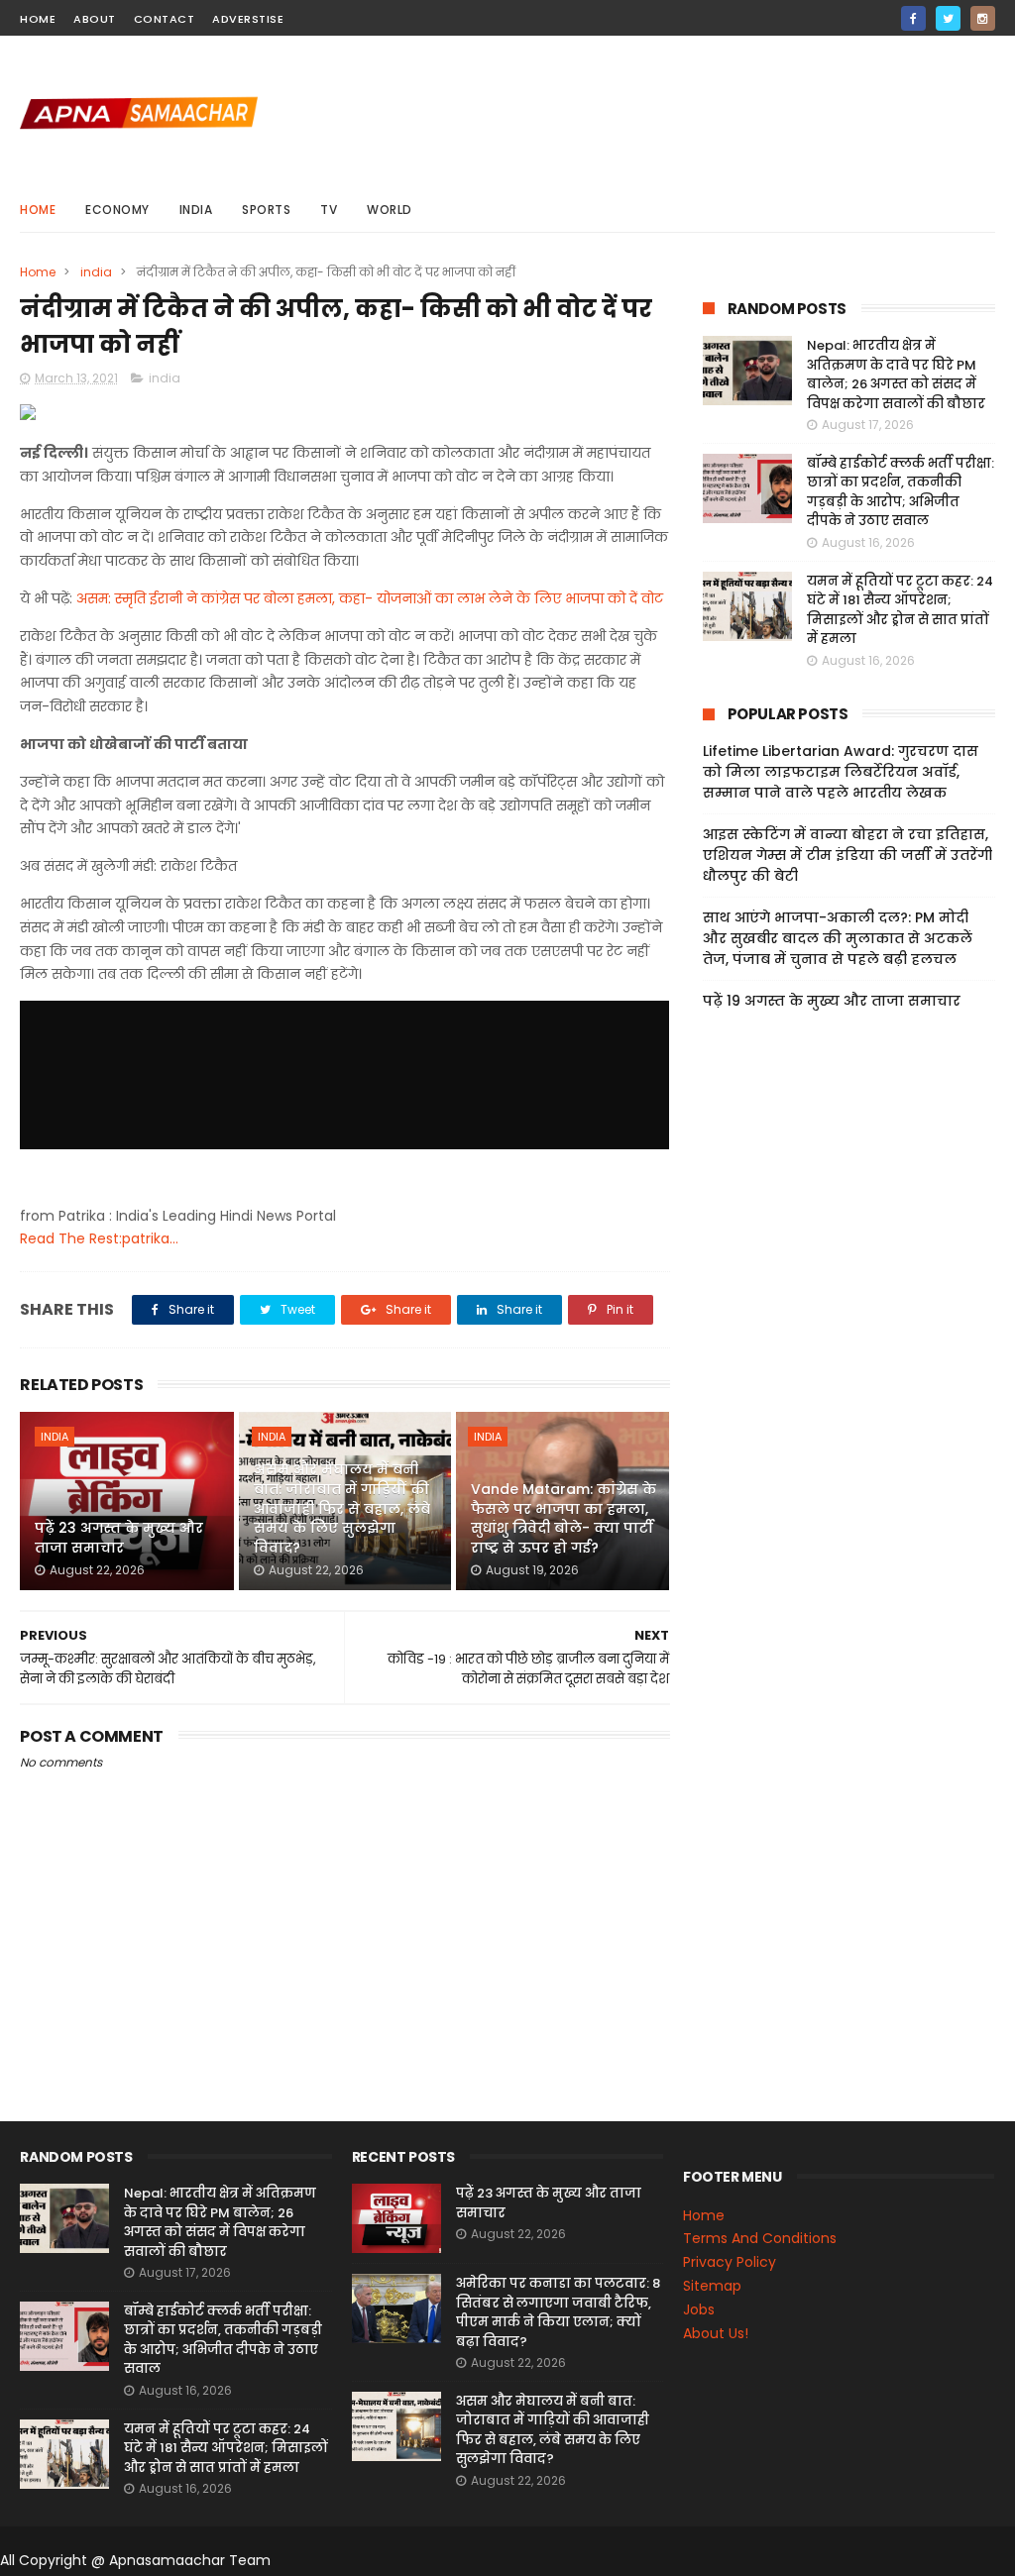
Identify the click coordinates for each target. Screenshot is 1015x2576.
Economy (117, 210)
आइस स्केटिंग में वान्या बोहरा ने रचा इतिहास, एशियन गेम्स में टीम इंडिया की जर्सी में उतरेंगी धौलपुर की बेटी (847, 855)
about (95, 19)
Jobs (699, 2309)
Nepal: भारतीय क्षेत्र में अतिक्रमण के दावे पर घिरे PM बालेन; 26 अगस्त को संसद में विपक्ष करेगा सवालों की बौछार (896, 375)
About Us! (716, 2333)
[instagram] (983, 18)
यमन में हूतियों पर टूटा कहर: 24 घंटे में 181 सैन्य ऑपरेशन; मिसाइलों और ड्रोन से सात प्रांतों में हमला (900, 610)
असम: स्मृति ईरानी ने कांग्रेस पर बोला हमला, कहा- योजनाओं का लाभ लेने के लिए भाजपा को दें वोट (370, 598)
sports (266, 210)
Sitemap (712, 2286)
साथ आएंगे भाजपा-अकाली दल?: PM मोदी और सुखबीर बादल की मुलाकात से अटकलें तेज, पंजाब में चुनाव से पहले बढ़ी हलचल (838, 938)
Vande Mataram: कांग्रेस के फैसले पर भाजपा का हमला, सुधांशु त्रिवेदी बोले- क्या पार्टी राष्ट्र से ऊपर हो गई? (564, 1518)
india (196, 210)
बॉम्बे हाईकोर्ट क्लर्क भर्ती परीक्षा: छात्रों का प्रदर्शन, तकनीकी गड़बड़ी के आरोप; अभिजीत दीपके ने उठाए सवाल (901, 492)
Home (38, 210)
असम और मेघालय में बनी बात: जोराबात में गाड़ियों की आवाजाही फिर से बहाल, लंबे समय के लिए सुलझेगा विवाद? (342, 1508)
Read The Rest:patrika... (99, 1238)
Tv (329, 210)
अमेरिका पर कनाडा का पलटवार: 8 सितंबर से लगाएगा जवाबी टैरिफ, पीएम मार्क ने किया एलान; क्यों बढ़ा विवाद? (558, 2312)
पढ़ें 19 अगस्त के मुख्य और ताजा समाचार (832, 1001)
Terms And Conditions (760, 2238)
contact (165, 19)
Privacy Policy (730, 2262)
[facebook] (913, 18)
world (390, 210)
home (38, 19)
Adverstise (248, 19)
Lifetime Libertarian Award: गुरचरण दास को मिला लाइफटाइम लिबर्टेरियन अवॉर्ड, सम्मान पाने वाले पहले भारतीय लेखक (841, 772)
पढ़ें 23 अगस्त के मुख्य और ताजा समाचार (119, 1538)
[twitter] (948, 18)
